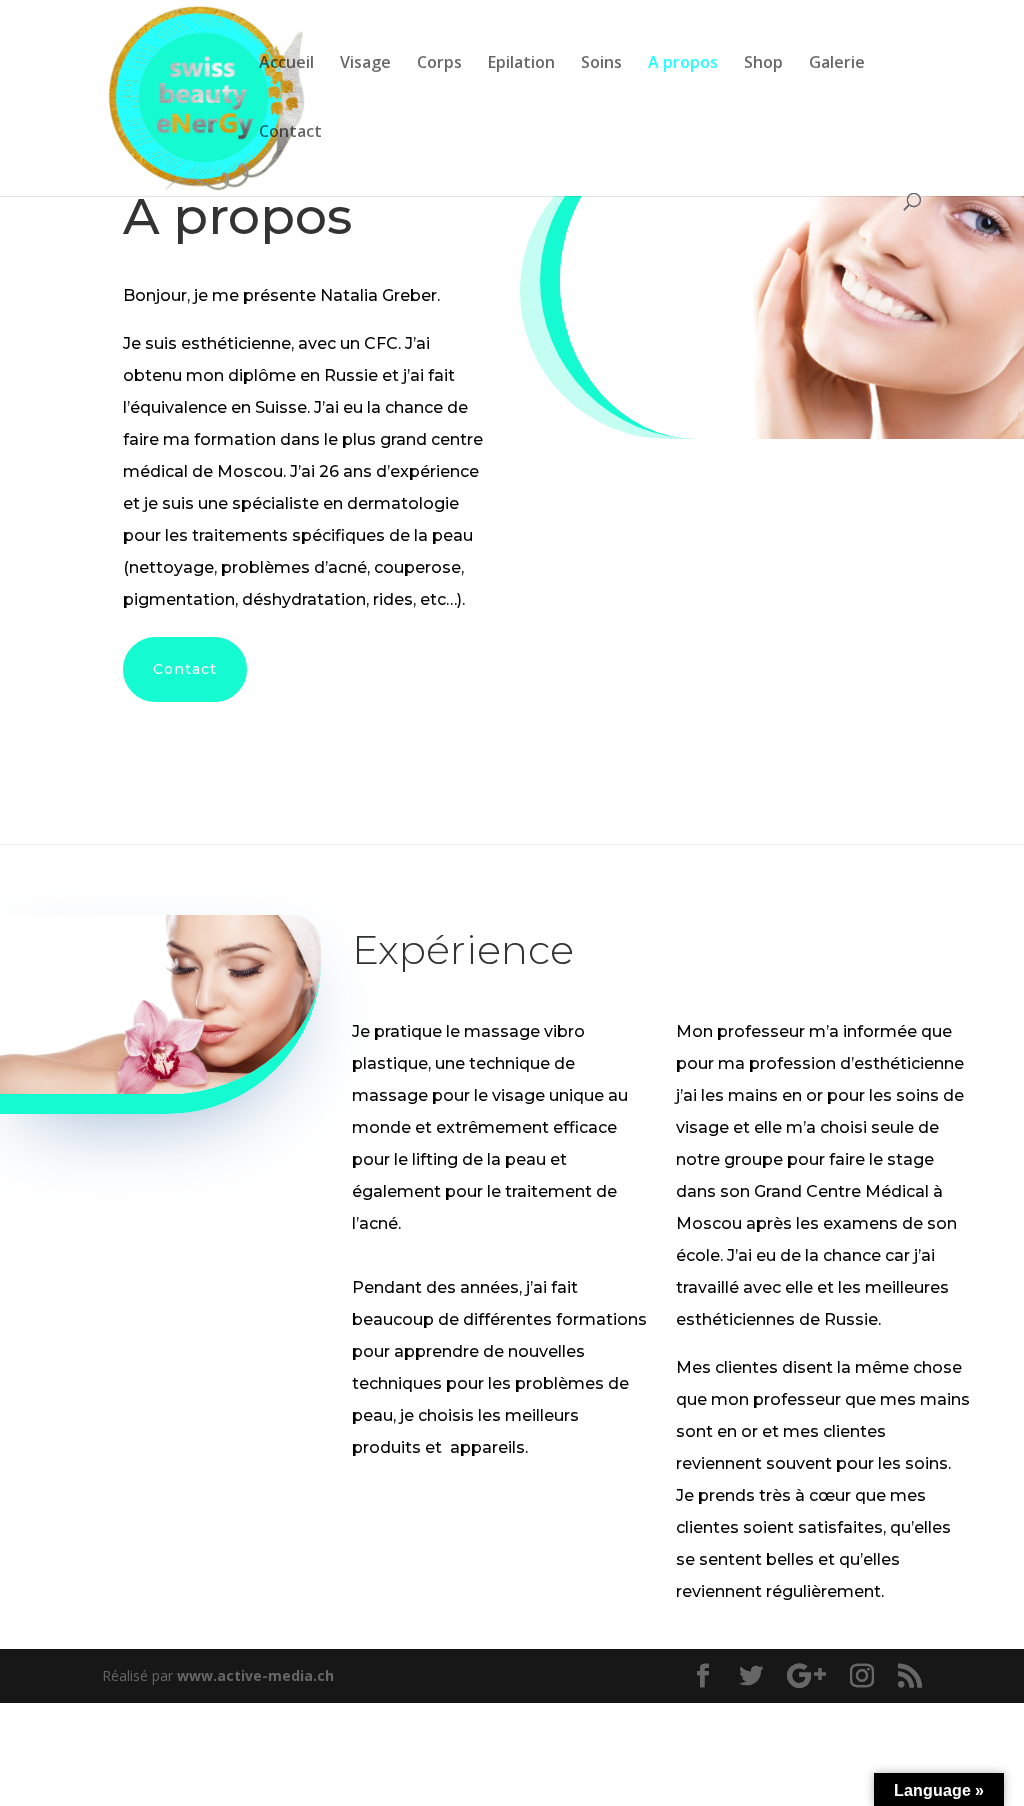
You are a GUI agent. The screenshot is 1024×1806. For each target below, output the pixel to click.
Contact (290, 133)
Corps (439, 64)
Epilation (521, 64)
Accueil (286, 64)
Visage (365, 64)
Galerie (837, 64)
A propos (683, 64)
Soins (601, 64)
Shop (763, 64)
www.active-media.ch (255, 1675)
